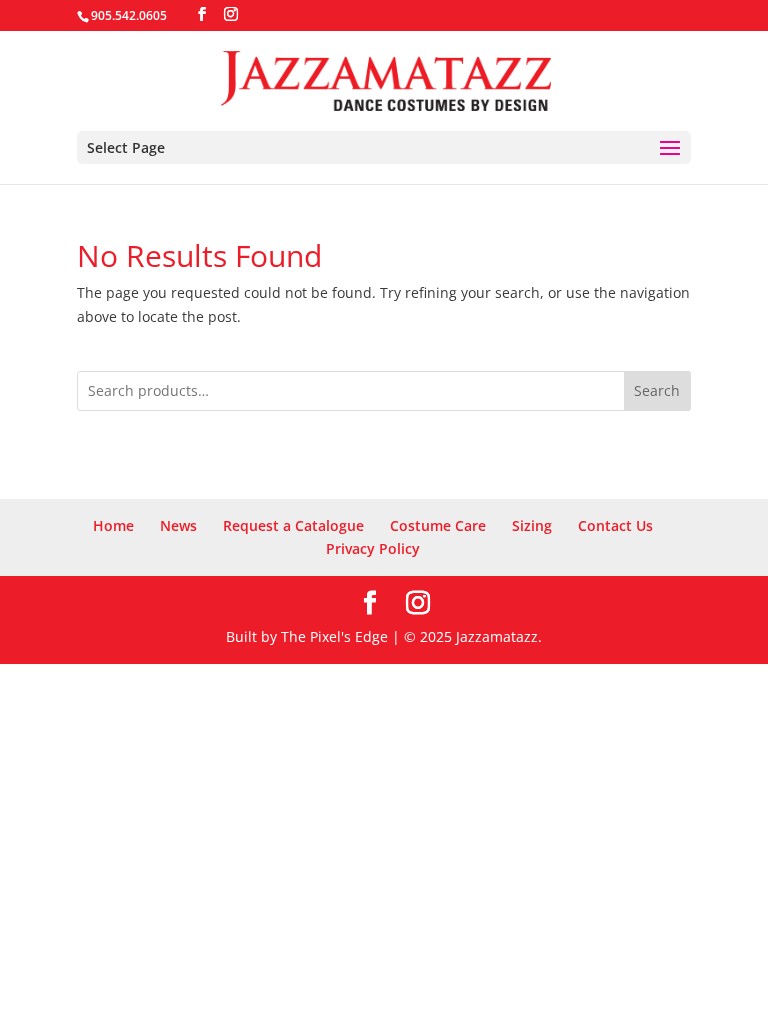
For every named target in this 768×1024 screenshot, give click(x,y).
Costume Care (438, 525)
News (178, 525)
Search (657, 390)
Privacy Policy (373, 548)
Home (113, 525)
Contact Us (615, 525)
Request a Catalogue (293, 525)
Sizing (532, 525)
